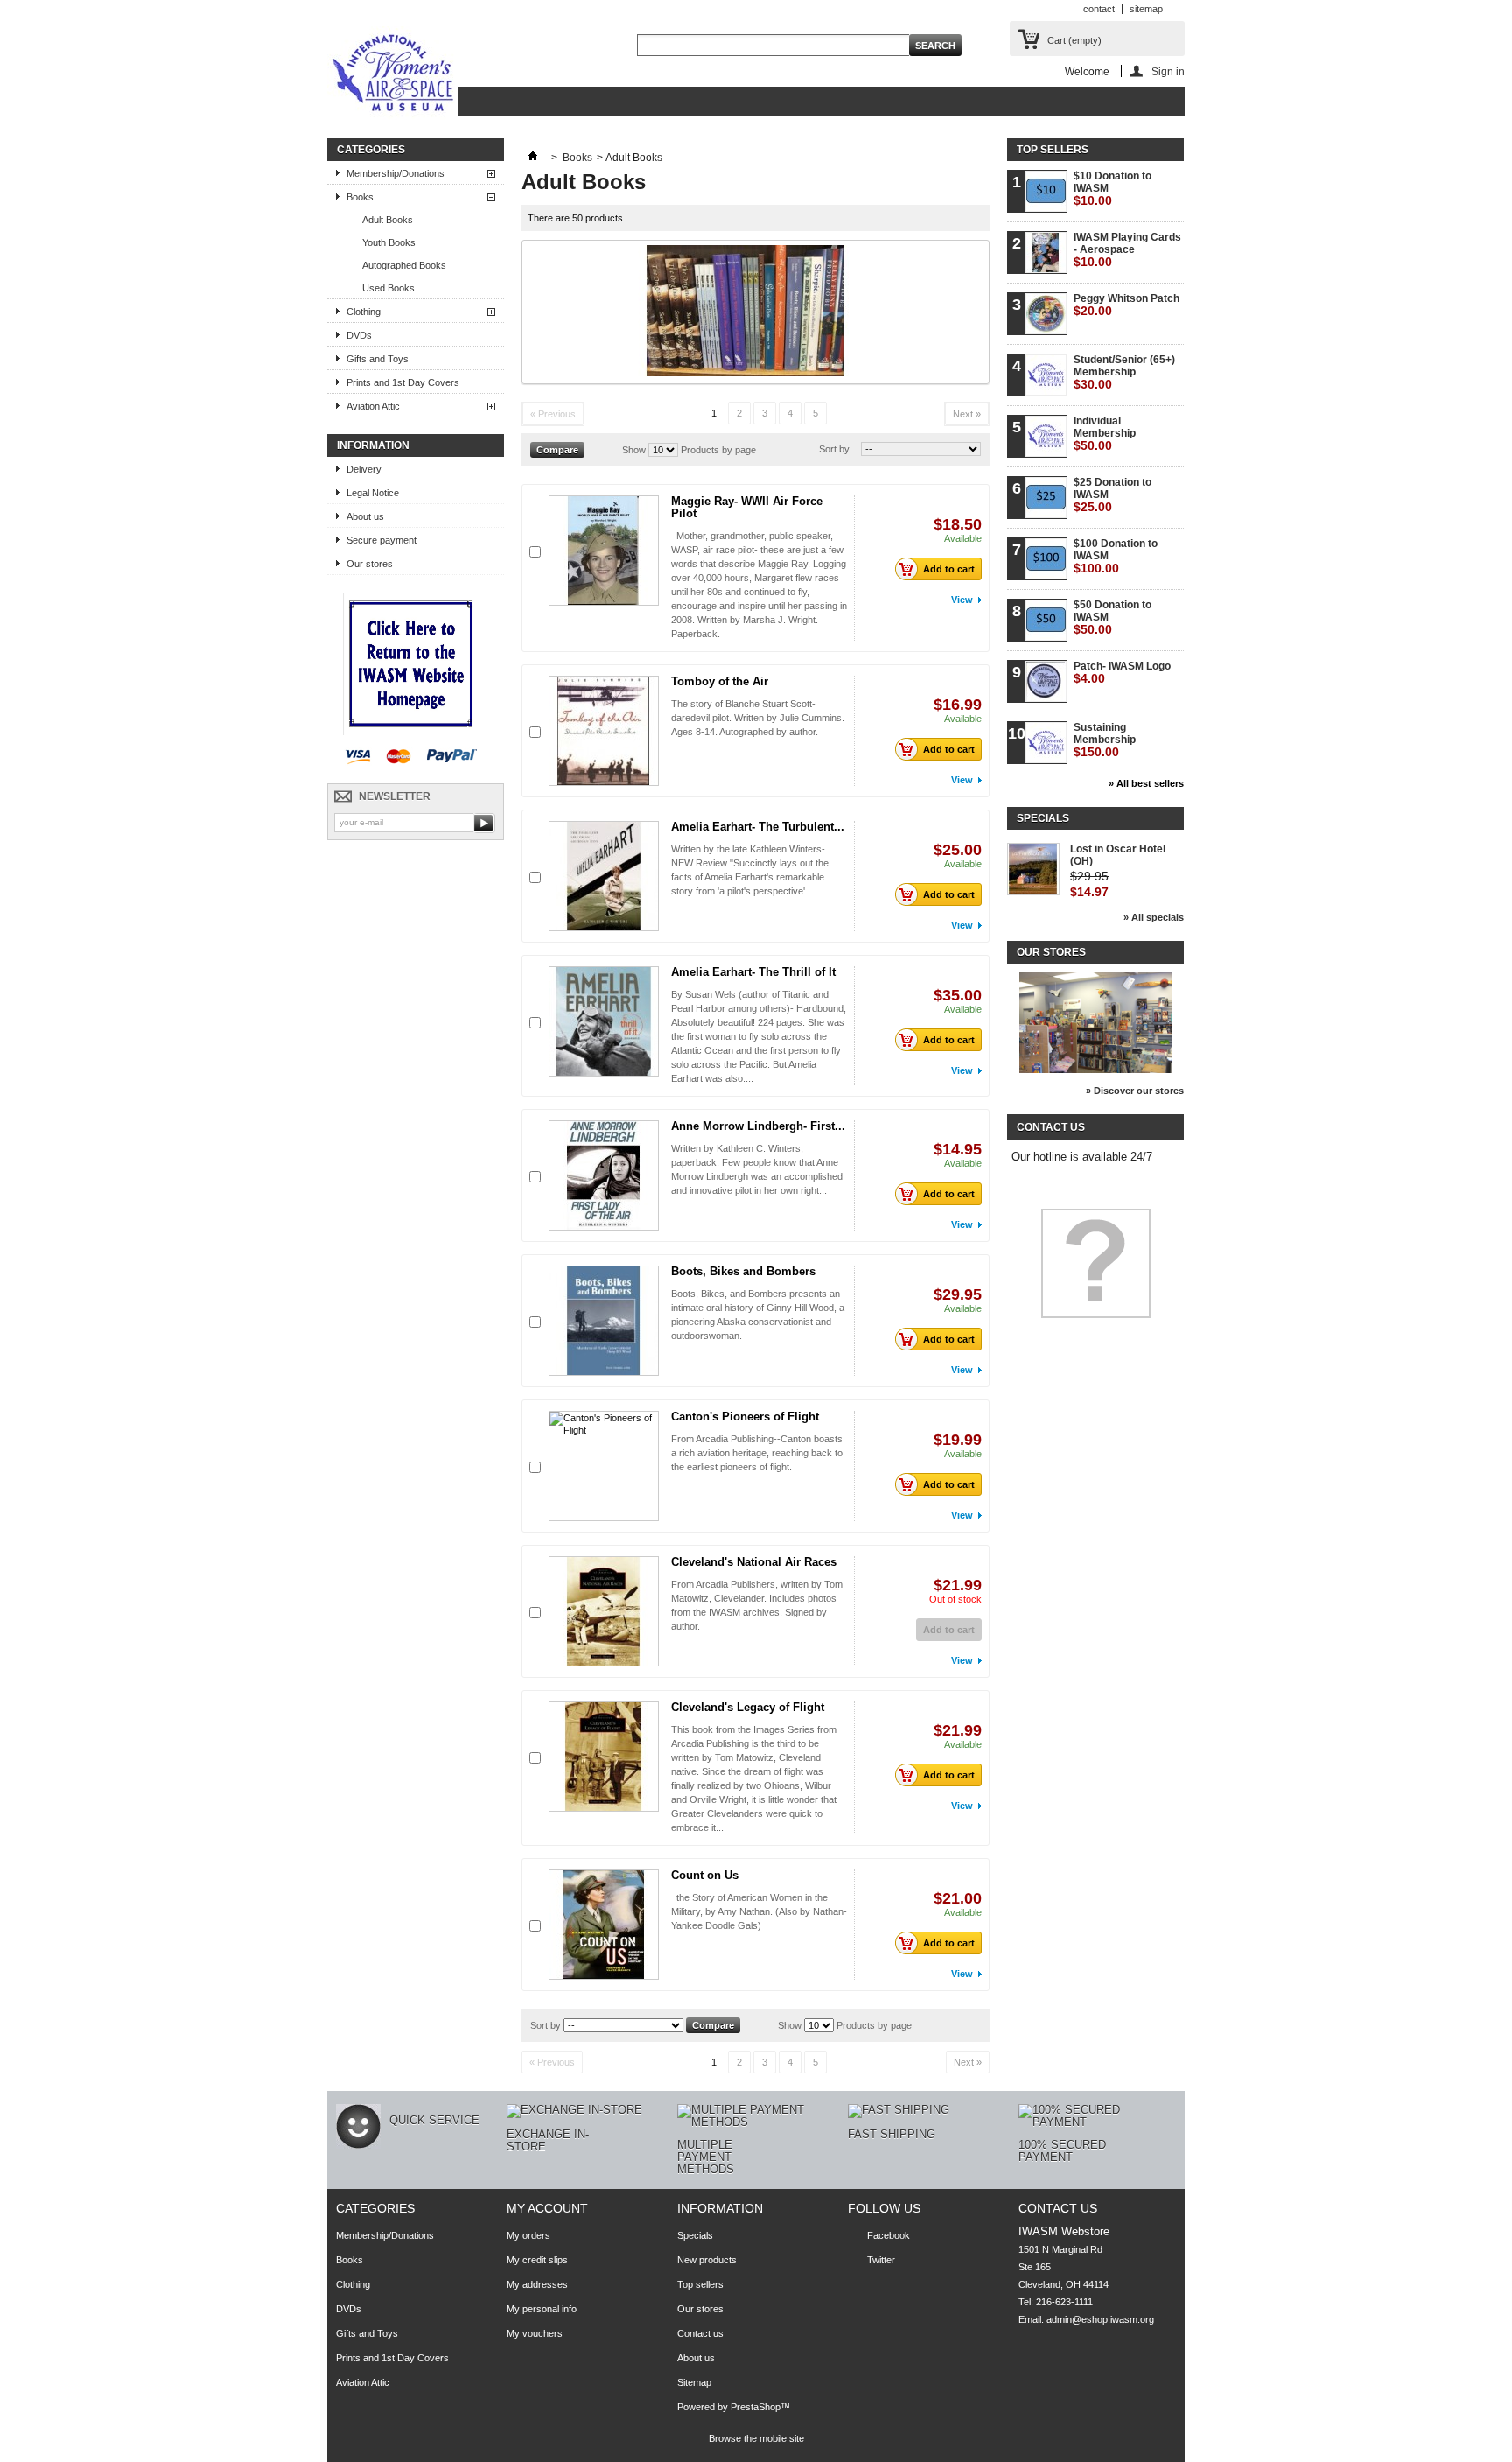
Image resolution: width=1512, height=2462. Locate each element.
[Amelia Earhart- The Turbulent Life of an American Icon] (604, 876)
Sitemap (694, 2382)
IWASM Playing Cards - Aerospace (1127, 250)
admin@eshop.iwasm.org (1100, 2319)
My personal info (542, 2309)
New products (707, 2260)
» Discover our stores (1135, 1091)
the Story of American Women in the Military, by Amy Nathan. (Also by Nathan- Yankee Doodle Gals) (759, 1911)
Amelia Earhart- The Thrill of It (753, 972)
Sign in (1168, 71)
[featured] (411, 732)
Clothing (364, 312)
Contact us (700, 2333)
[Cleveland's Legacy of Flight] (604, 1757)
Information (373, 445)
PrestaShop (756, 2407)
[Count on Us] (604, 1925)
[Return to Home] (533, 158)
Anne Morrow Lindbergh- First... (758, 1126)
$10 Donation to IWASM (1113, 189)
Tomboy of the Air (720, 681)
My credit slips (537, 2260)
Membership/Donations (395, 173)
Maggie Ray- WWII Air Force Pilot (747, 507)
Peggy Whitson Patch (1127, 305)
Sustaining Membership (1105, 740)
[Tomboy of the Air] (604, 731)
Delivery (364, 469)
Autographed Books (404, 265)
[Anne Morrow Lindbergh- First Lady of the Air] (604, 1175)
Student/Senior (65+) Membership (1124, 372)
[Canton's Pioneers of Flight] (604, 1466)
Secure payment (381, 540)
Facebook (889, 2235)
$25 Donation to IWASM (1113, 495)
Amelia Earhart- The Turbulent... (758, 827)
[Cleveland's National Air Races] (604, 1611)
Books (360, 197)
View (962, 600)
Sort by (834, 449)
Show (634, 450)
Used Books (388, 288)
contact (1099, 9)
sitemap (1146, 9)
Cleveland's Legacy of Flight (748, 1707)
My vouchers (535, 2333)
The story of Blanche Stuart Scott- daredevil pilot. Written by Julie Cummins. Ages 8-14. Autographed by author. (758, 718)
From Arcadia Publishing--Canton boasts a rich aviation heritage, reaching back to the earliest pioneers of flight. (757, 1453)
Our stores (370, 564)
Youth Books (389, 242)
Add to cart (949, 569)
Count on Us (705, 1875)
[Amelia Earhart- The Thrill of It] (604, 1021)
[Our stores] (1095, 1070)
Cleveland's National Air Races (754, 1562)
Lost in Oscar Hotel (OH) (1118, 855)
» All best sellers (1146, 783)
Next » (967, 414)
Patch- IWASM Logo (1122, 673)
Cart (1074, 40)
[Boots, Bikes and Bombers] (604, 1321)
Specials (1043, 818)
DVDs (359, 335)
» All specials (1154, 917)
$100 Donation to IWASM (1116, 556)
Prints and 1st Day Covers (403, 382)
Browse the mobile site (756, 2438)
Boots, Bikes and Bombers (743, 1271)
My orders (528, 2235)
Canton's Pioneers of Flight (745, 1417)
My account (547, 2208)
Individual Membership (1105, 434)
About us (365, 516)
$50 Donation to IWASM (1113, 617)
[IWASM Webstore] (393, 74)
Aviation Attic (373, 406)
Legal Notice (373, 493)
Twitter (881, 2260)
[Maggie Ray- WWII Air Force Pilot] (604, 551)
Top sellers (1053, 150)
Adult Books (388, 220)
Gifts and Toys (378, 359)
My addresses (537, 2284)
